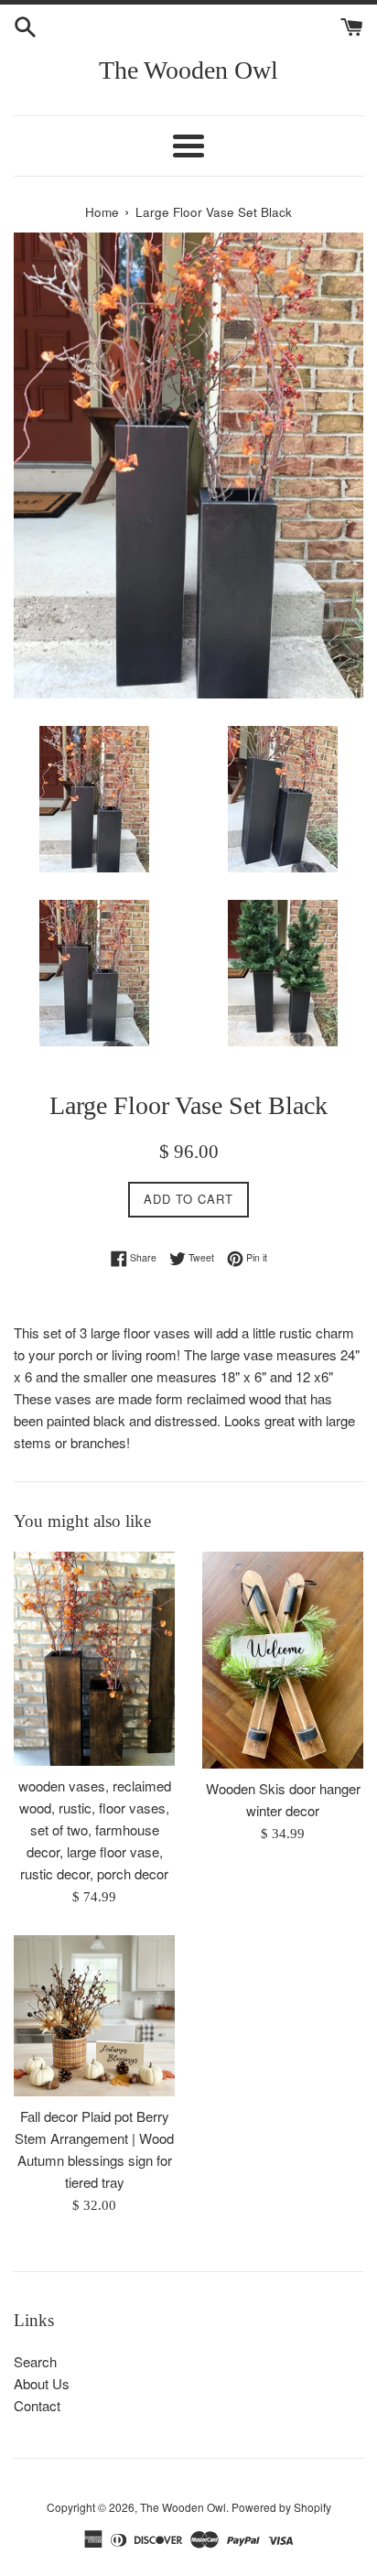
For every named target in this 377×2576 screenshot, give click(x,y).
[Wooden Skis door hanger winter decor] (283, 1660)
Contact (37, 2405)
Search (35, 2361)
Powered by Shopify (281, 2507)
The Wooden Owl (188, 70)
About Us (42, 2383)
